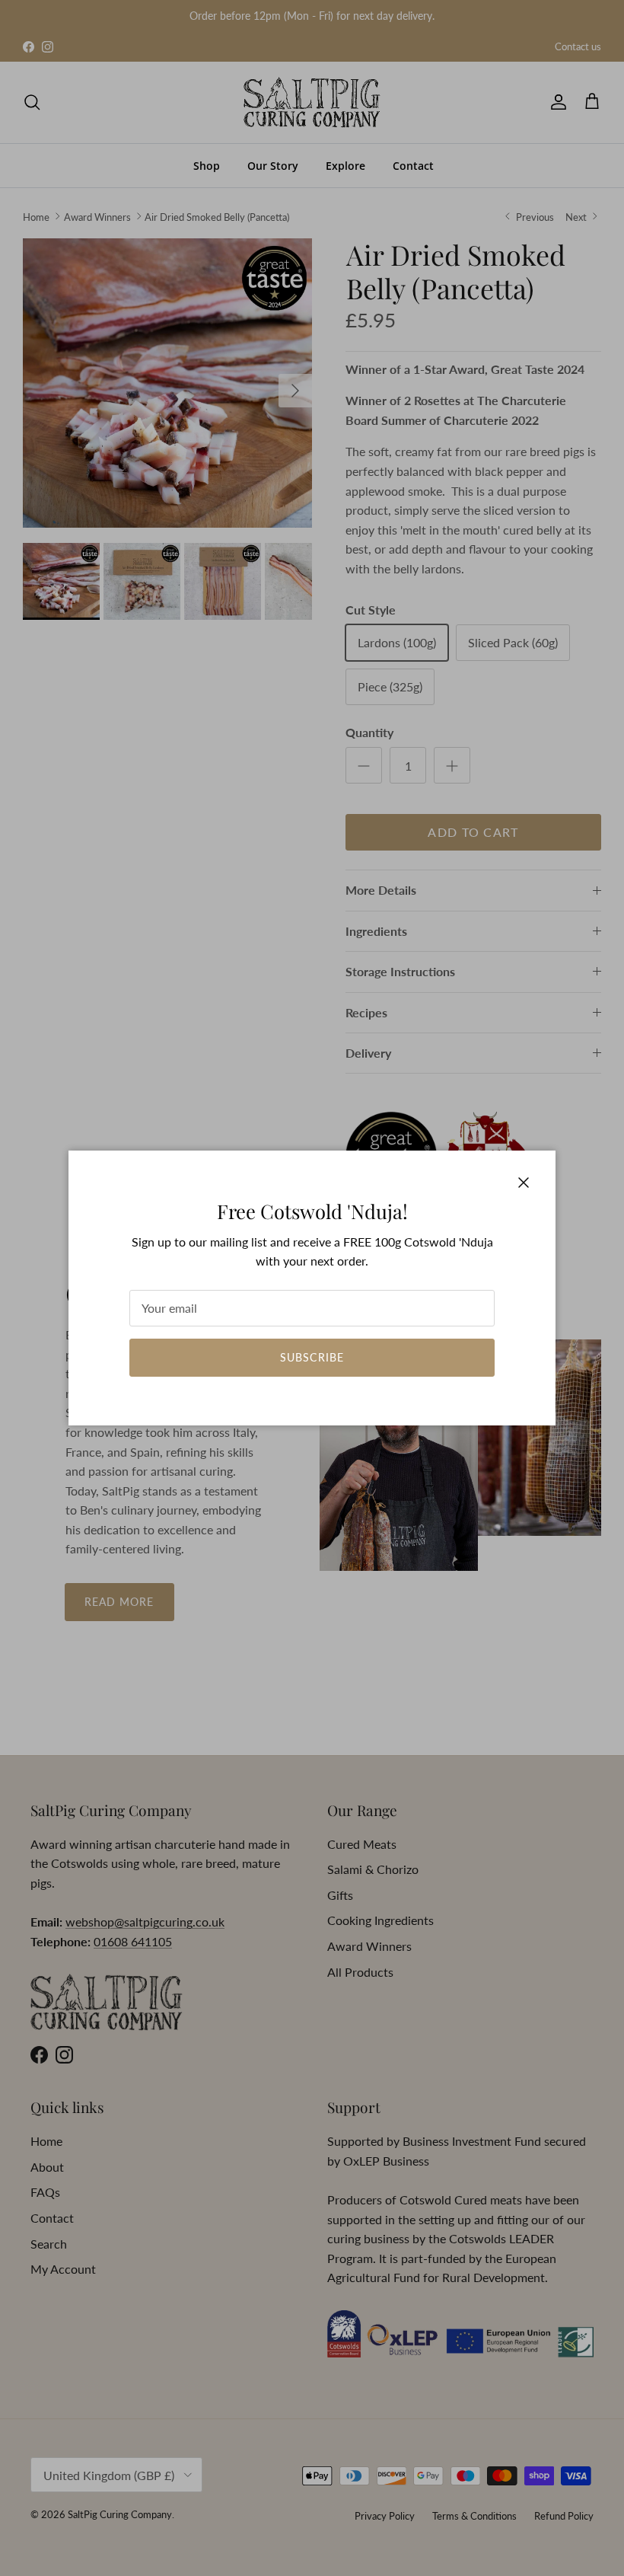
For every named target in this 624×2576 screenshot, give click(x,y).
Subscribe (312, 1357)
